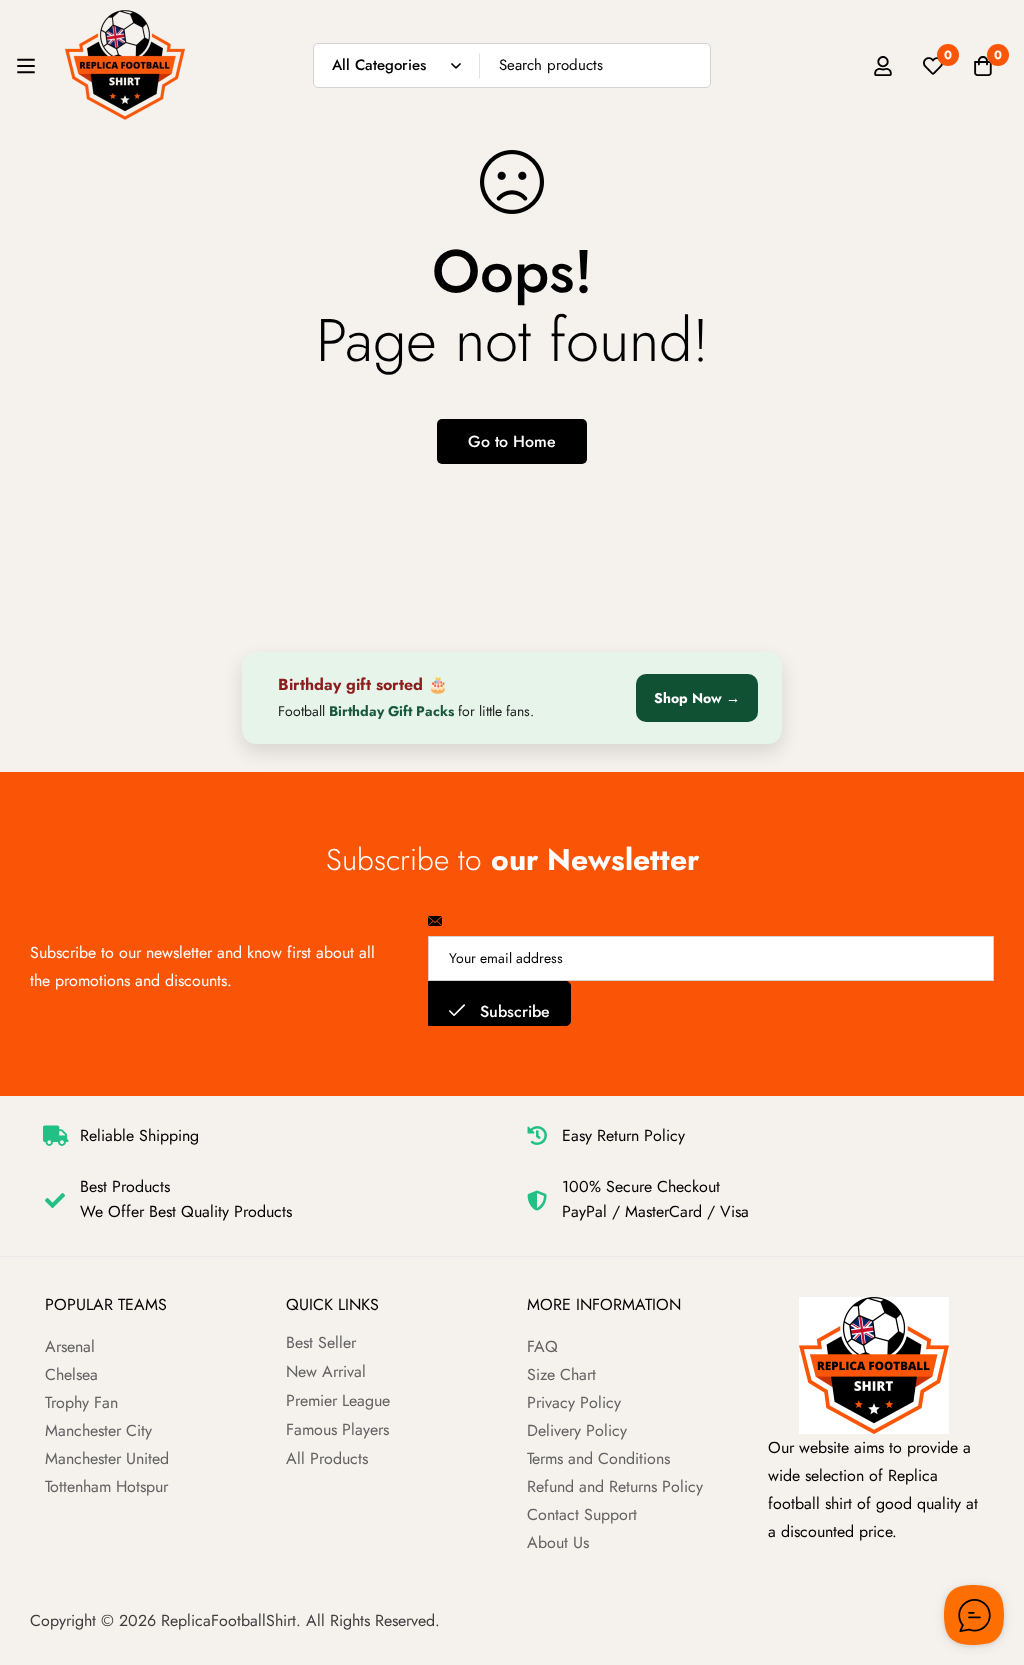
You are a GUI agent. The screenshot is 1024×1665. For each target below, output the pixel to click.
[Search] (688, 65)
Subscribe (512, 1011)
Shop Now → (697, 698)
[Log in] (883, 66)
